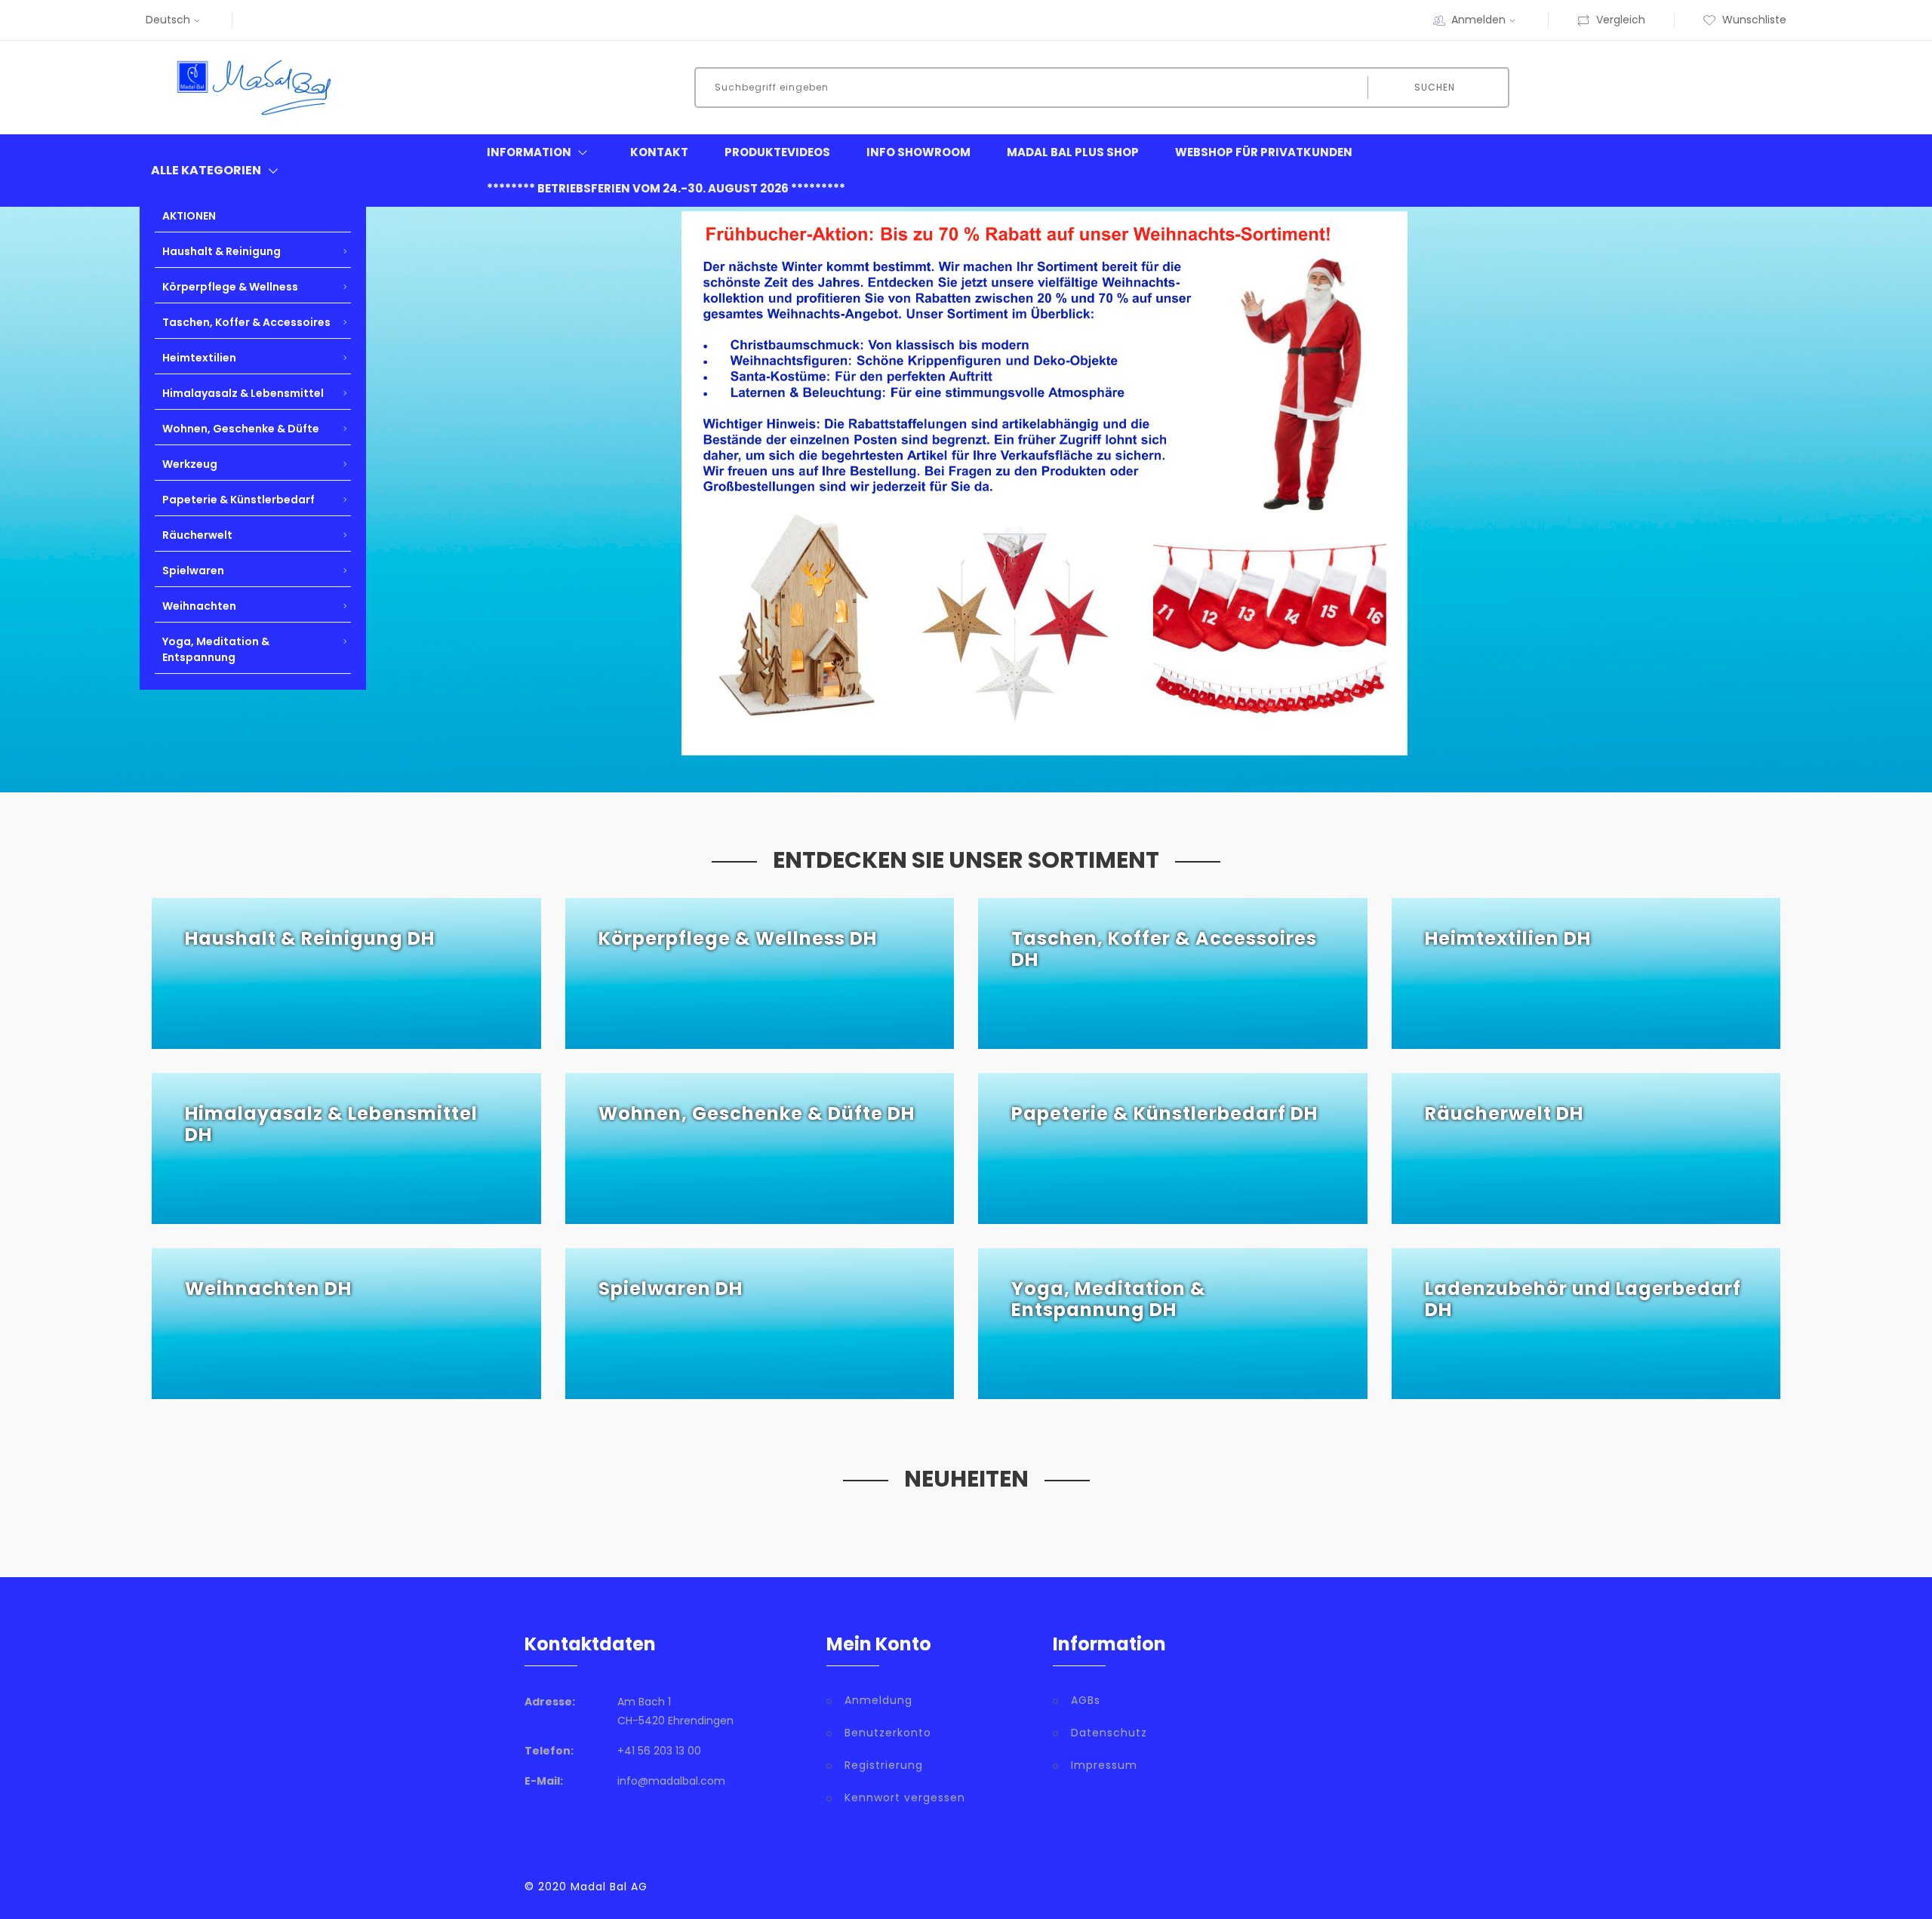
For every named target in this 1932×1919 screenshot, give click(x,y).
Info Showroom (918, 152)
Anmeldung (878, 1700)
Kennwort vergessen (905, 1798)
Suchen (1435, 87)
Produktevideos (777, 152)
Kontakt (659, 152)
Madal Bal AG (609, 1887)
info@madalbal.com (671, 1781)
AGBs (1086, 1700)
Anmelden (1478, 20)
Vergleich (1621, 20)
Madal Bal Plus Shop (1073, 152)
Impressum (1104, 1765)
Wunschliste (1754, 20)
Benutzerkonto (888, 1733)
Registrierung (884, 1765)
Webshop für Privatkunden (1264, 152)
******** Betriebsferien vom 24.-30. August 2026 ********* (666, 188)
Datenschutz (1109, 1733)
